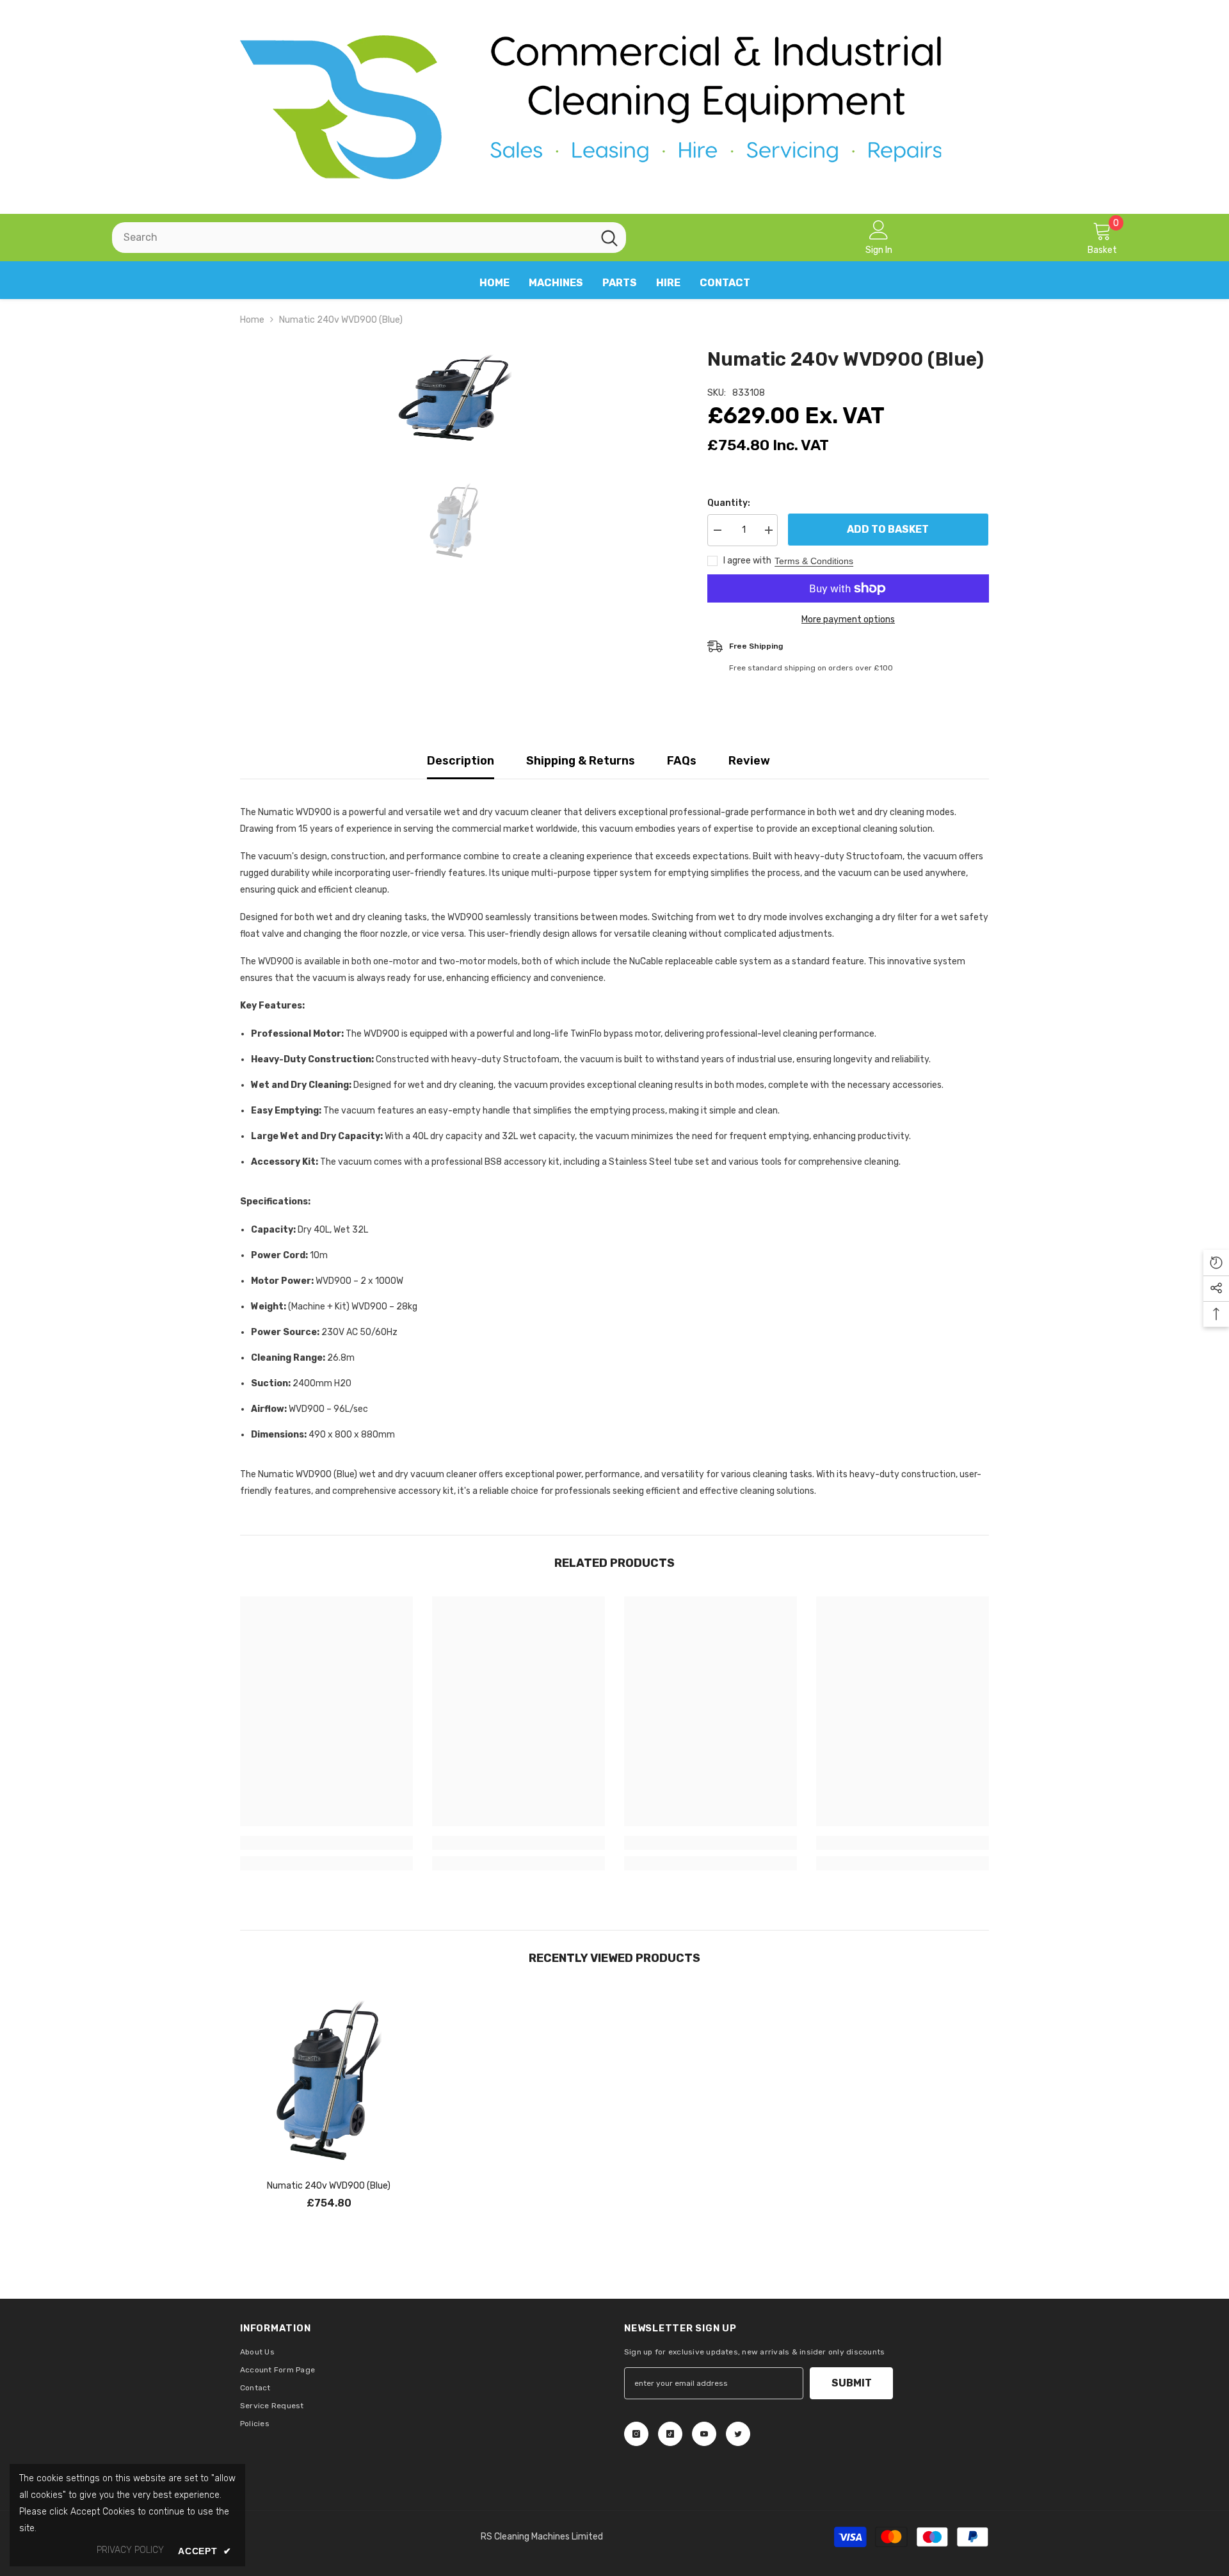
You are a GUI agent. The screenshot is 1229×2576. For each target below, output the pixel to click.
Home (252, 320)
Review (749, 761)
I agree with (747, 561)
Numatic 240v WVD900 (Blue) (329, 2186)
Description (461, 761)
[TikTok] (670, 2434)
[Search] (369, 238)
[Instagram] (636, 2434)
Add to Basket (888, 529)
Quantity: (729, 503)
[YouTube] (704, 2434)
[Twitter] (738, 2434)
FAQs (682, 761)
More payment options (848, 620)
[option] (455, 398)
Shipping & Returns (581, 761)
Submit (852, 2383)
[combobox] (352, 238)
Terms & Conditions (814, 561)
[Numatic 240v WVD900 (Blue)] (329, 2080)
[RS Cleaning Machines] (614, 107)
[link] (326, 1843)
